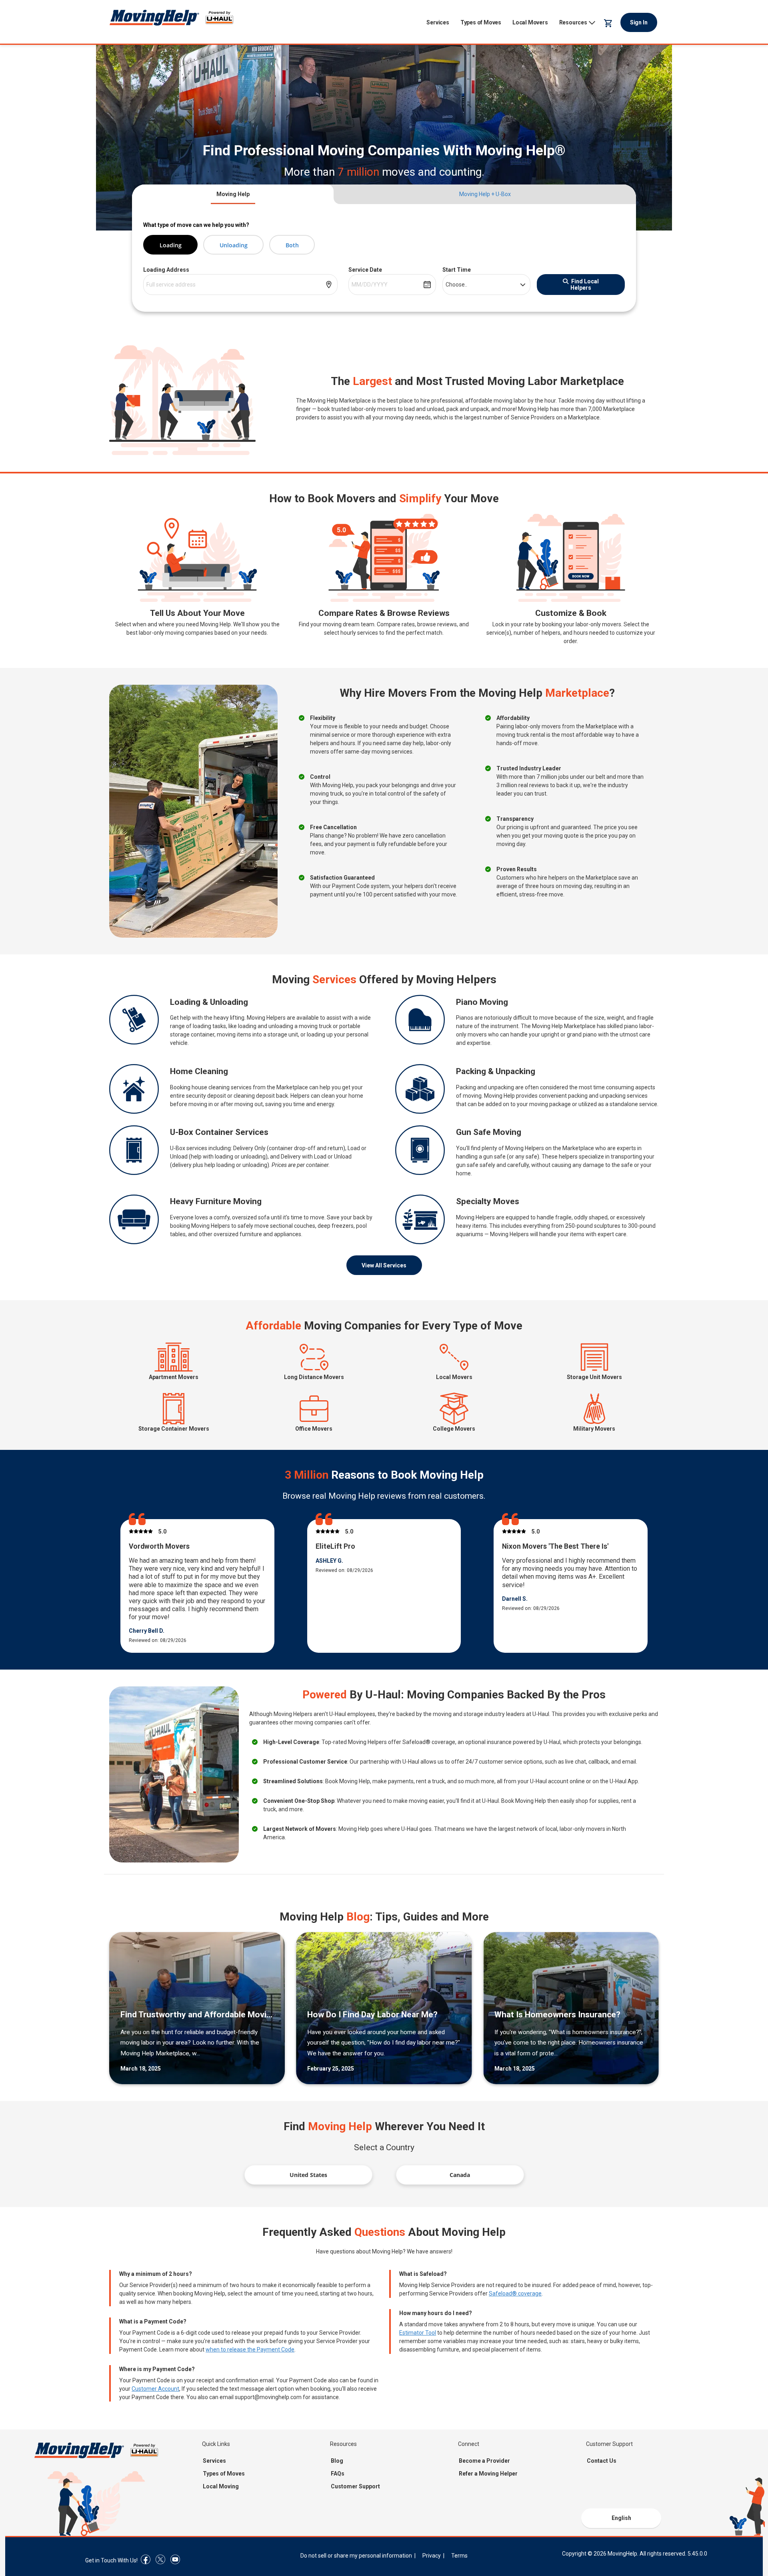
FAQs (338, 2474)
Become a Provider (484, 2461)
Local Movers (530, 22)
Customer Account (155, 2389)
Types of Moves (481, 22)
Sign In (639, 22)
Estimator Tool (418, 2333)
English (621, 2518)
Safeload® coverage (515, 2293)
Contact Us (602, 2461)
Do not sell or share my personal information (356, 2556)
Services (438, 22)
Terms (459, 2556)
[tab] (233, 194)
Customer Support (355, 2486)
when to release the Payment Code (250, 2349)
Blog (337, 2461)
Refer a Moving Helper (488, 2474)
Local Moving (221, 2486)
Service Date (365, 270)
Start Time (457, 270)
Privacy (432, 2556)
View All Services (384, 1265)
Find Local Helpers (585, 285)
